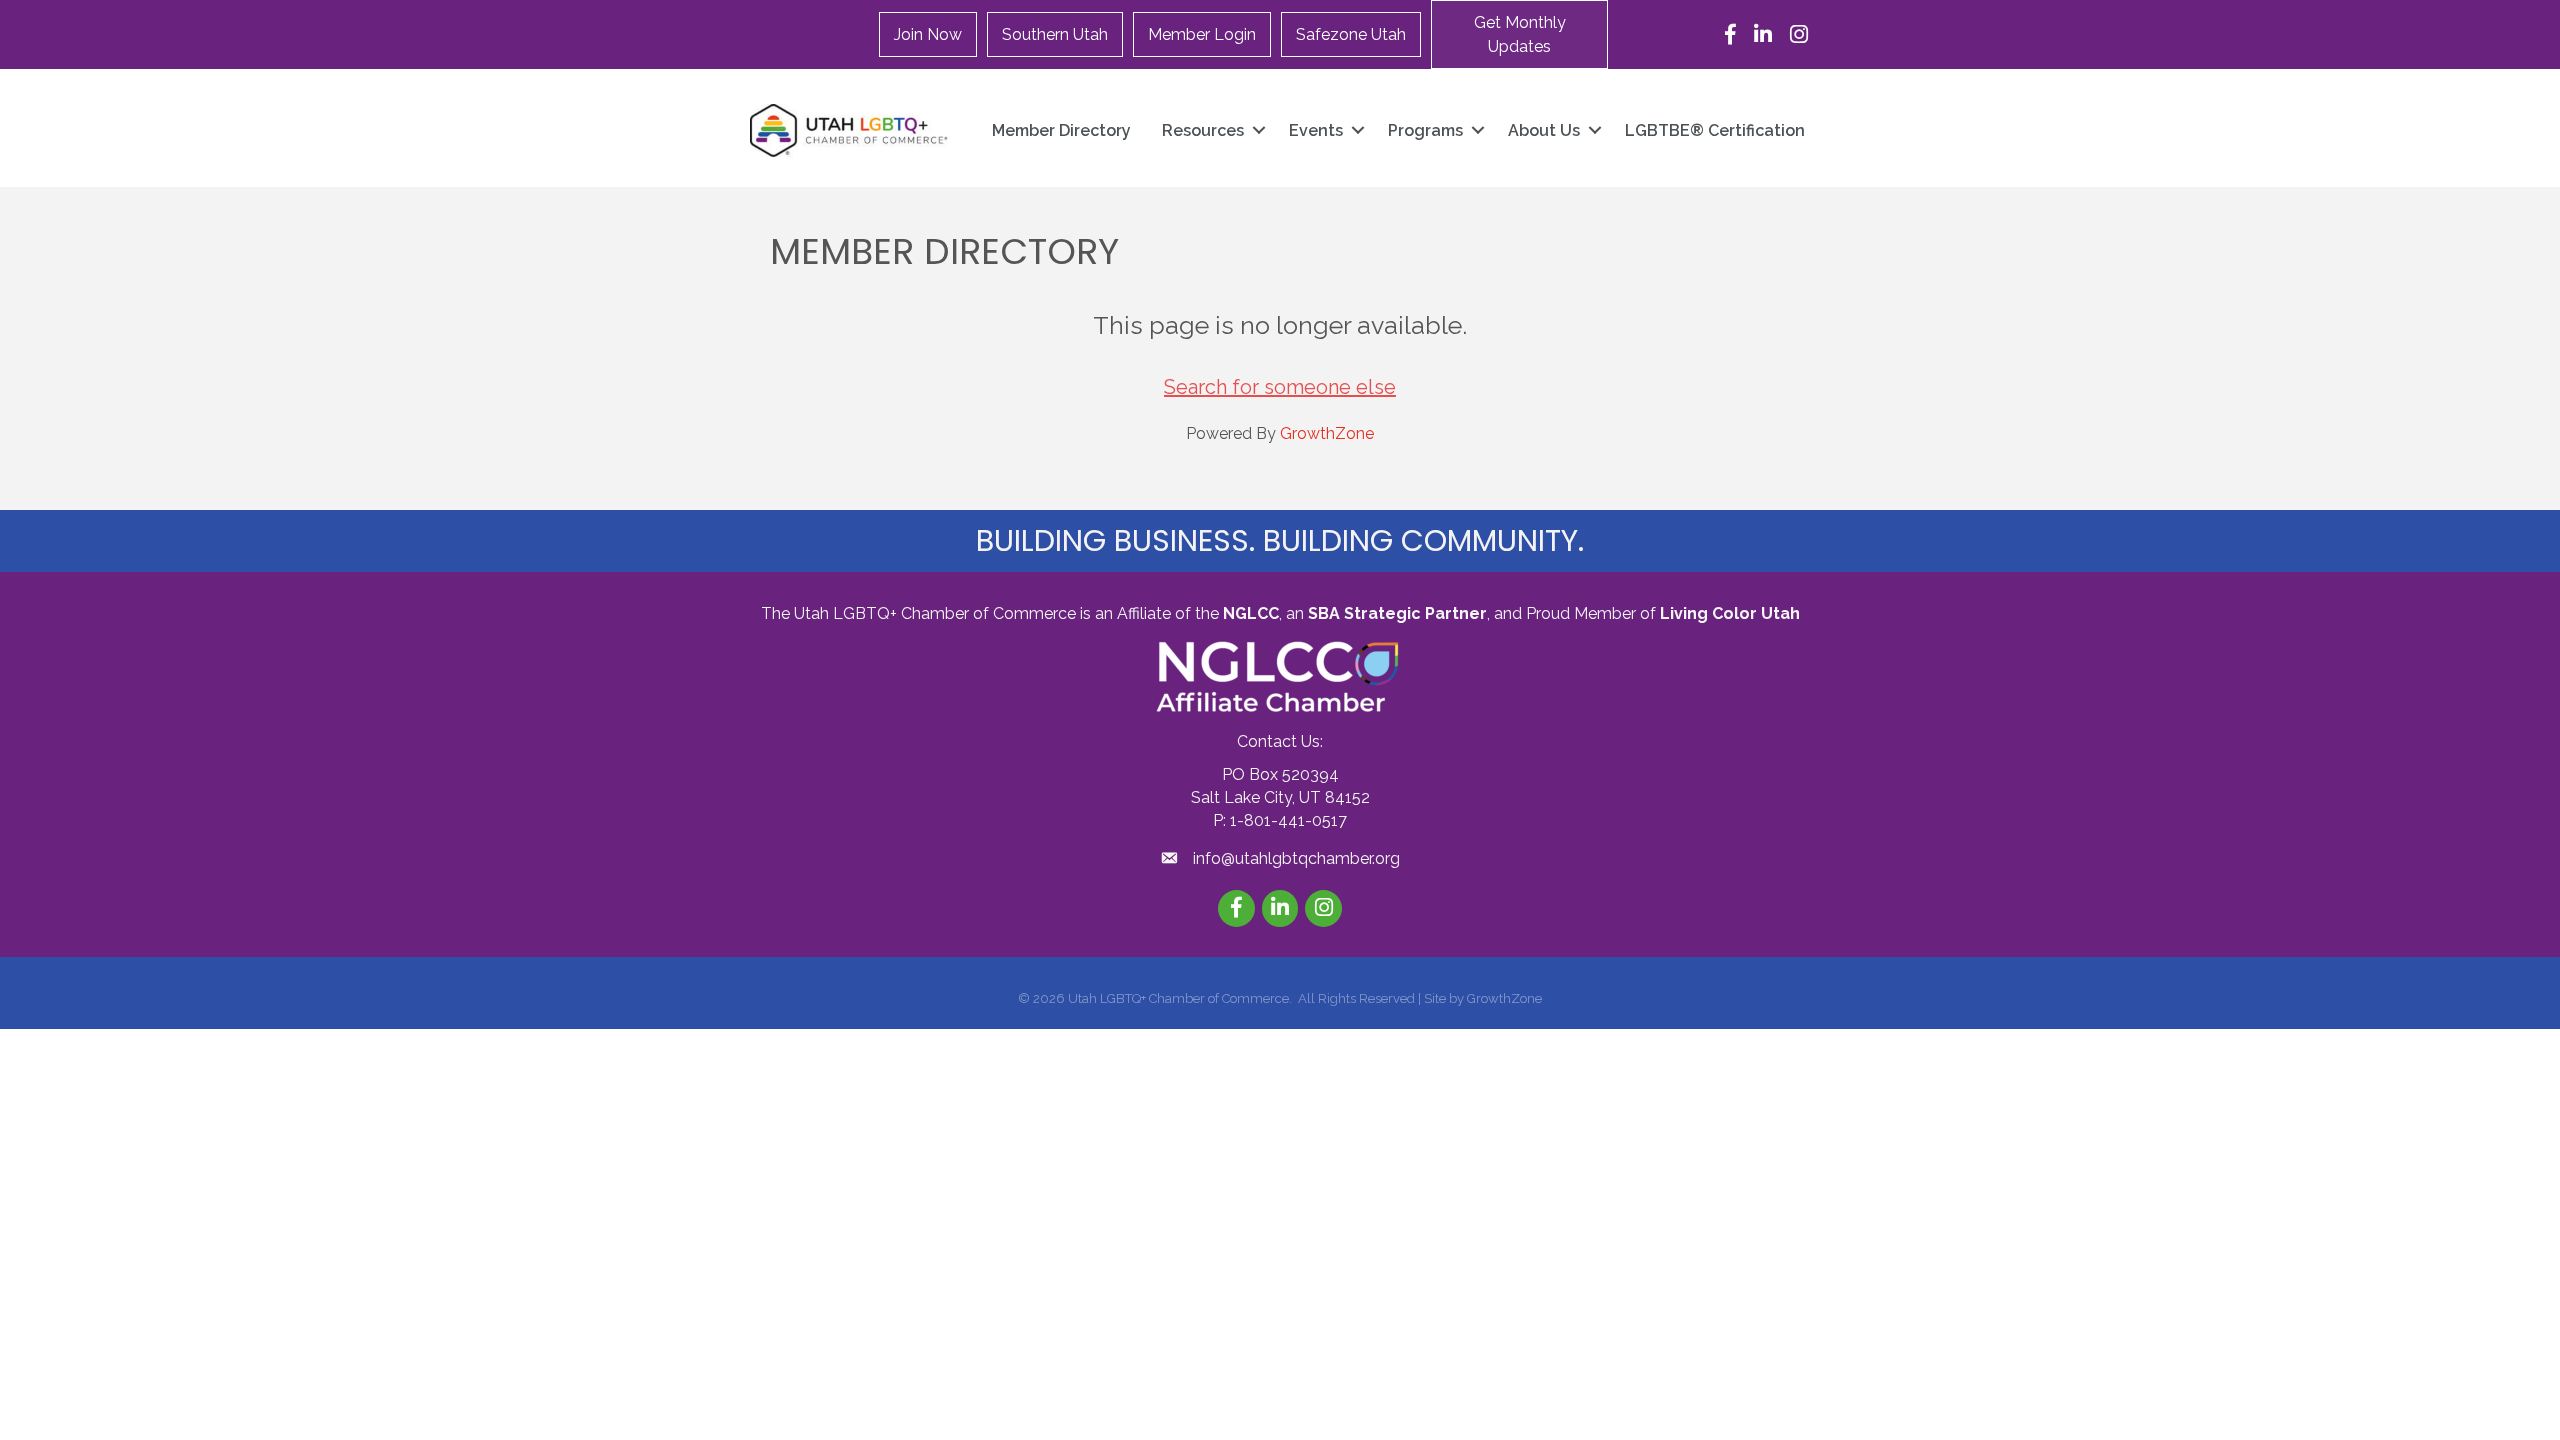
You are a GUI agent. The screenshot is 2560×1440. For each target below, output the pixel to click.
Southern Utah (1055, 34)
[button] (1519, 34)
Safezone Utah (1351, 34)
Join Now (928, 34)
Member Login (1202, 34)
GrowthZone (1327, 433)
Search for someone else (1280, 387)
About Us (1544, 130)
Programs (1425, 130)
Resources (1203, 130)
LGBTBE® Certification (1715, 130)
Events (1316, 130)
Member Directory (1061, 130)
